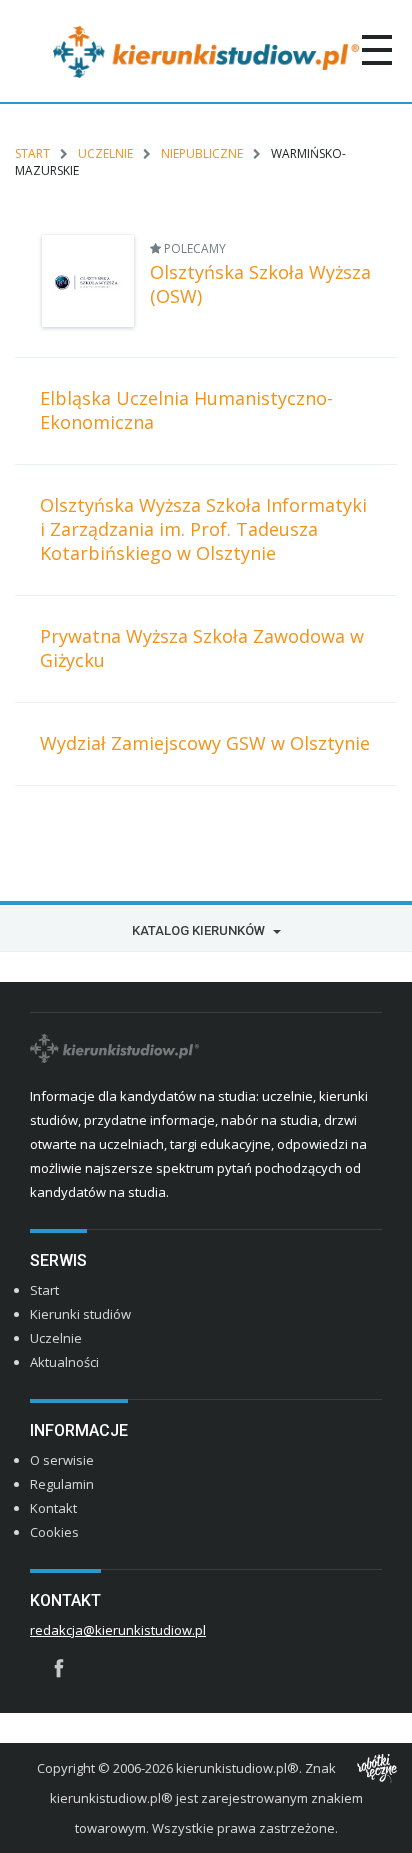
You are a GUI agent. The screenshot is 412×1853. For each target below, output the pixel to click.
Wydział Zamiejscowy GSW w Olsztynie (205, 743)
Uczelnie (105, 153)
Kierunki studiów (80, 1314)
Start (32, 153)
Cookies (54, 1532)
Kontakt (53, 1508)
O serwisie (62, 1460)
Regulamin (62, 1484)
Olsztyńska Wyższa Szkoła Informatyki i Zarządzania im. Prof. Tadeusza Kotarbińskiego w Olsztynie (203, 529)
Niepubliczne (202, 153)
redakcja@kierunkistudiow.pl (118, 1630)
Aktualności (64, 1362)
